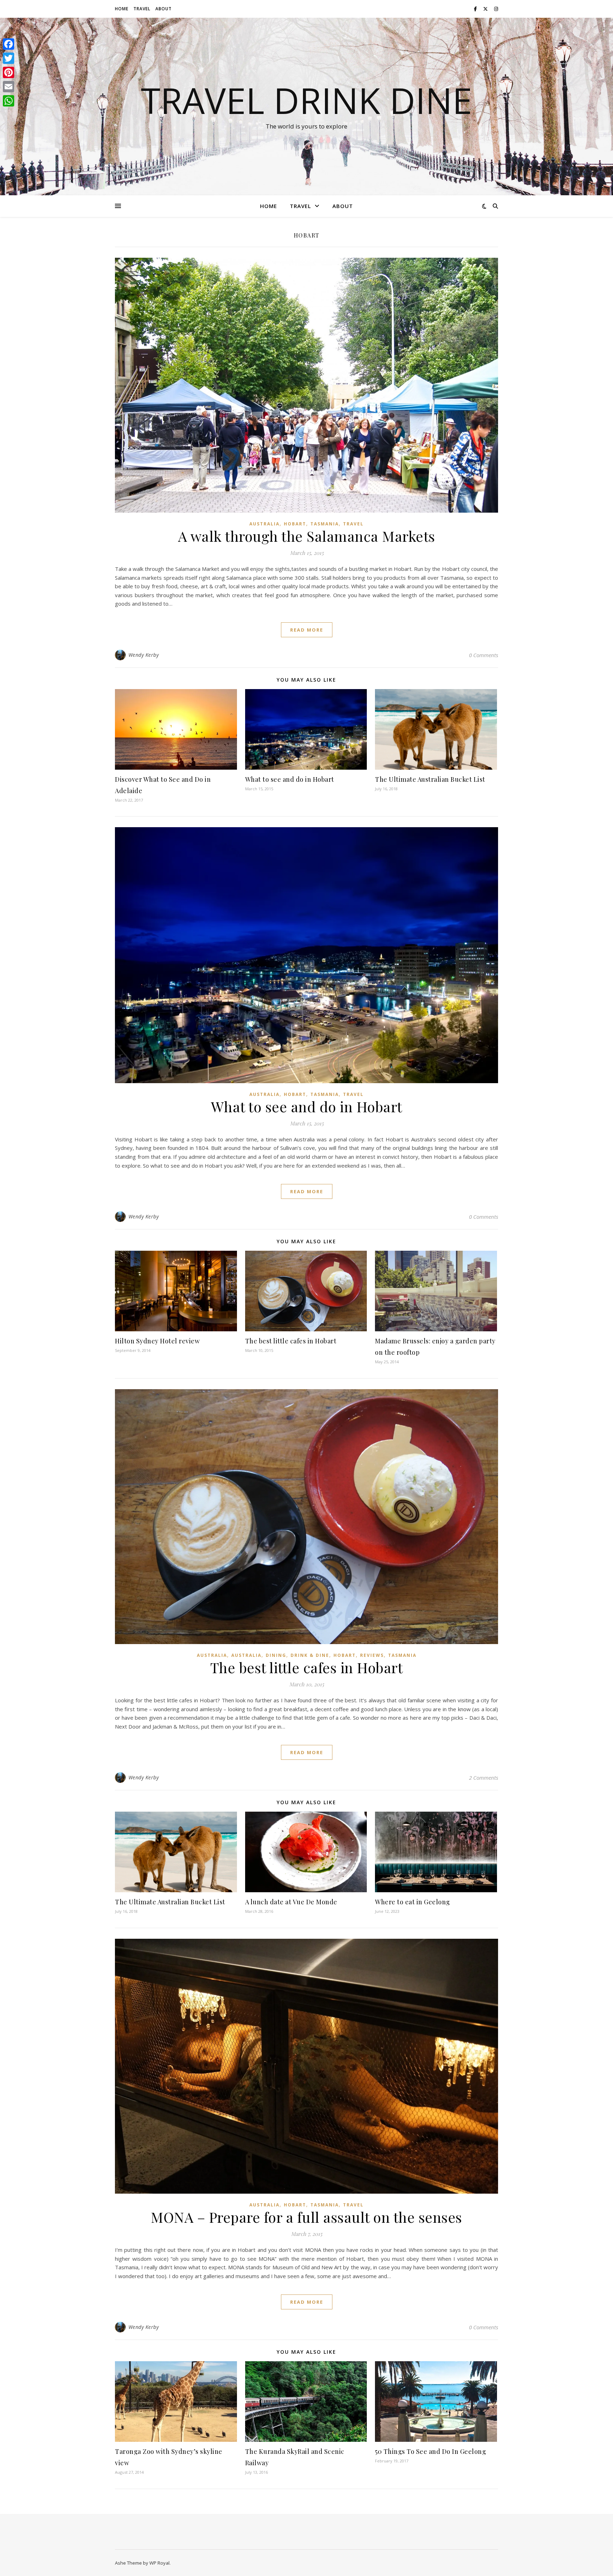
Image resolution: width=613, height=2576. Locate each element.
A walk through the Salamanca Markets (307, 536)
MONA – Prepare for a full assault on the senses (306, 2217)
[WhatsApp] (9, 101)
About (164, 9)
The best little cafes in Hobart (291, 1341)
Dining (276, 1655)
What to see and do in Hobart (290, 779)
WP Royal (159, 2563)
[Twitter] (9, 58)
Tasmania (325, 524)
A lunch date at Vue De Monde (291, 1902)
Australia (264, 524)
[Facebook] (9, 44)
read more (307, 630)
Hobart (295, 524)
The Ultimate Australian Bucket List (430, 779)
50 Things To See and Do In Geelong (430, 2451)
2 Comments (484, 1778)
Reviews (372, 1655)
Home (122, 9)
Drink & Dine (310, 1655)
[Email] (9, 87)
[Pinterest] (9, 72)
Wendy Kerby (144, 655)
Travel (142, 9)
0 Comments (484, 655)
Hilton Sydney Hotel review (157, 1341)
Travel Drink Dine (306, 100)
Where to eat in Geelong (413, 1902)
